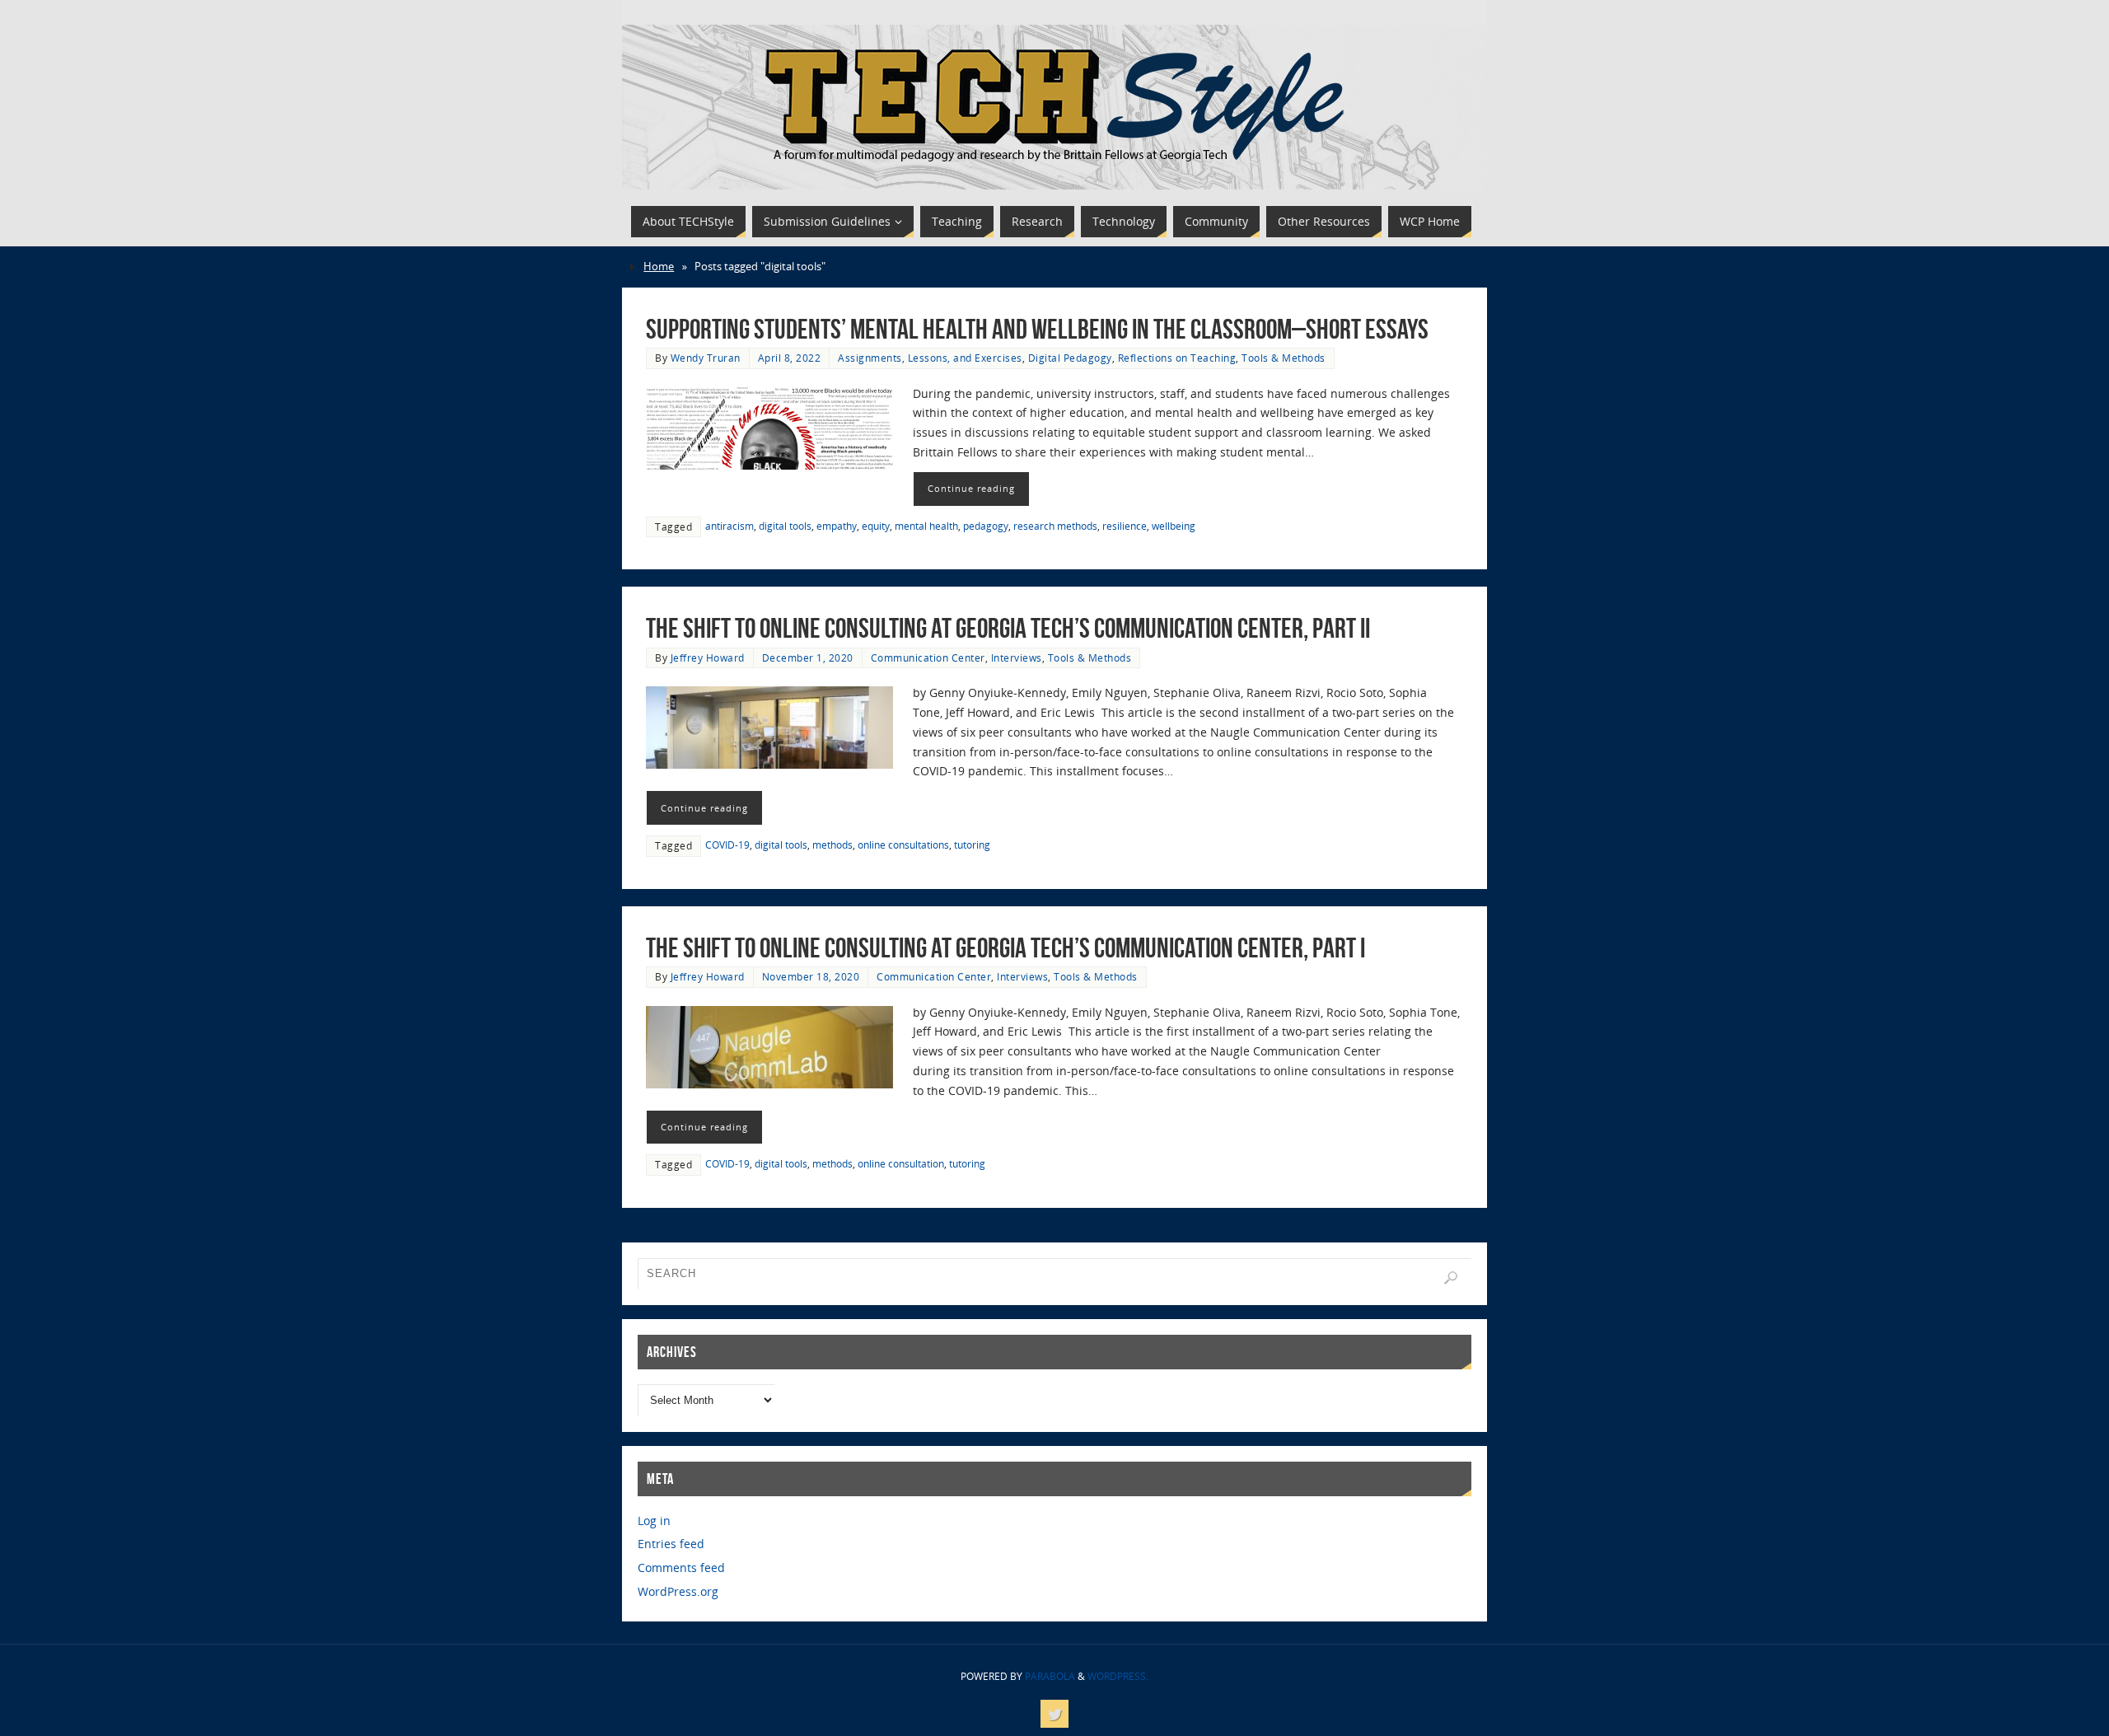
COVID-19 (727, 845)
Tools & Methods (1284, 358)
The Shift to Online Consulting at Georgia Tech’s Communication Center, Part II (1008, 628)
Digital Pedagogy (1070, 358)
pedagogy (986, 526)
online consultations (903, 845)
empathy (837, 526)
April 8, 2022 (790, 358)
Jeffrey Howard (708, 657)
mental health (926, 526)
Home (659, 267)
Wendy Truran (706, 358)
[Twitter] (1054, 1714)
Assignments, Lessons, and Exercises (930, 358)
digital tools (785, 526)
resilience (1125, 526)
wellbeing (1174, 526)
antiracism (729, 526)
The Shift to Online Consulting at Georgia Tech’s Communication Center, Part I (1008, 948)
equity (876, 526)
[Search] (1451, 1278)
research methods (1055, 526)
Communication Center (928, 657)
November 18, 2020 (811, 976)
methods (832, 845)
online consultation (901, 1163)
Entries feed (671, 1544)
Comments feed (681, 1568)
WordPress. (1118, 1676)
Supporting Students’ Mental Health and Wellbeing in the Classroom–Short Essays (1037, 329)
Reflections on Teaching (1177, 358)
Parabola (1050, 1676)
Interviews (1017, 657)
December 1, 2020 (808, 657)
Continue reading (971, 488)
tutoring (972, 845)
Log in (654, 1521)
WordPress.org (678, 1591)
